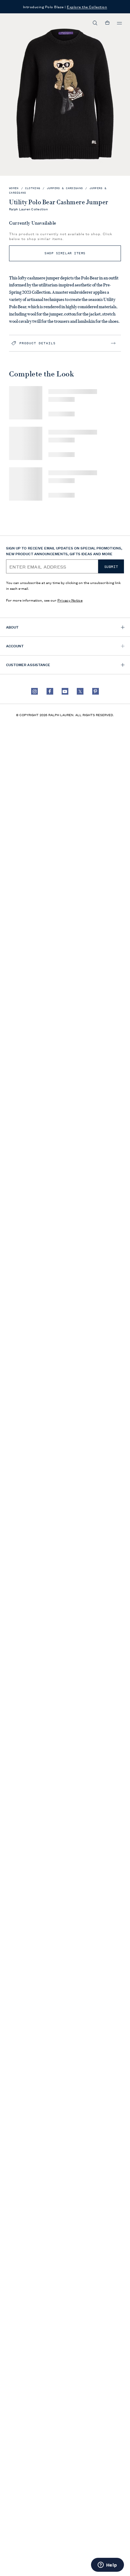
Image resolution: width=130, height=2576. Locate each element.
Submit (111, 567)
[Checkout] (107, 23)
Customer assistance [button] (28, 664)
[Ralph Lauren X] (80, 691)
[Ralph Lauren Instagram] (34, 691)
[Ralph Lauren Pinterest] (96, 691)
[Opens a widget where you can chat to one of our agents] (107, 2565)
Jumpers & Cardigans (65, 188)
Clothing (33, 188)
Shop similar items (65, 253)
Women (14, 188)
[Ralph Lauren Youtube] (65, 691)
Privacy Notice (70, 600)
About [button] (12, 627)
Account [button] (15, 646)
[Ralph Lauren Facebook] (50, 691)
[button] (95, 23)
